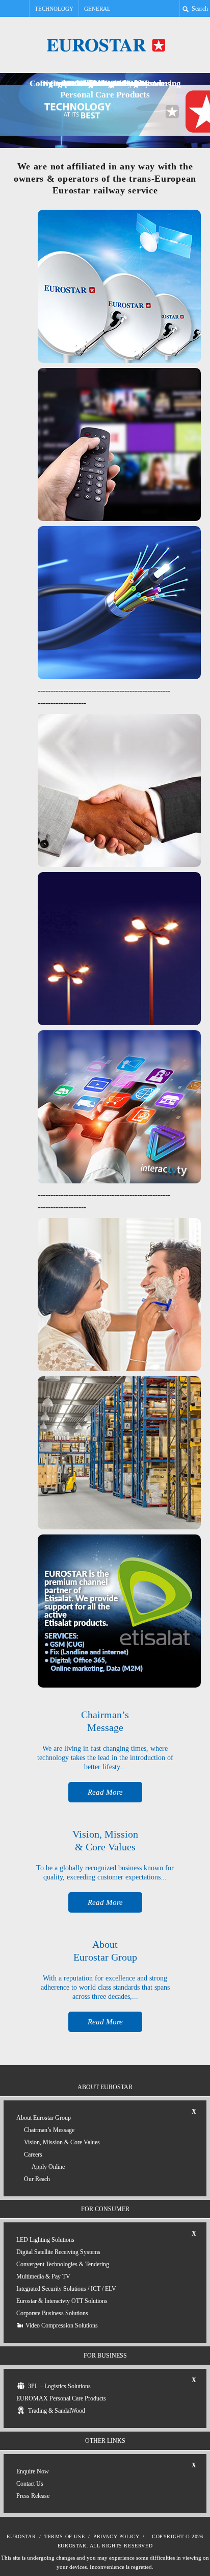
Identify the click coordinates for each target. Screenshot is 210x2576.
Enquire (33, 2471)
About (44, 2118)
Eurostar (21, 2536)
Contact (30, 2484)
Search (199, 9)
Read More (105, 1792)
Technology (54, 9)
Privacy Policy (116, 2536)
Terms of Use (64, 2536)
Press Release (33, 2496)
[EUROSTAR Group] (105, 45)
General (97, 9)
